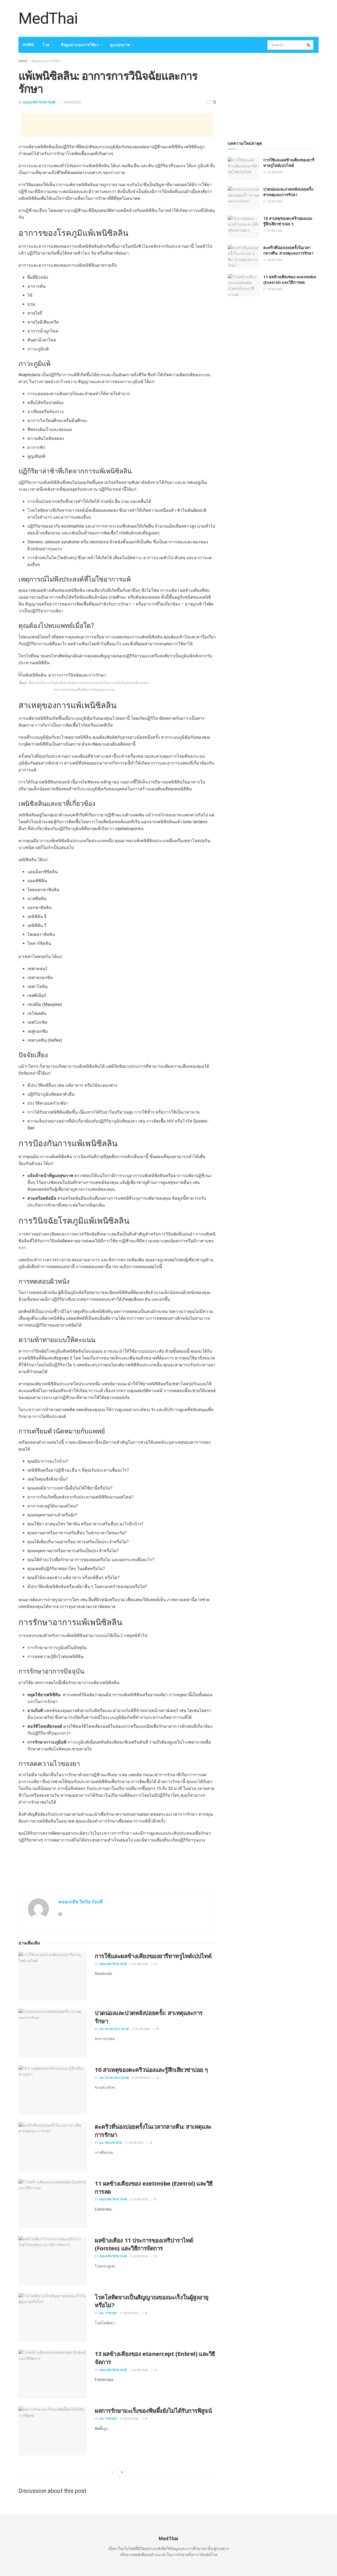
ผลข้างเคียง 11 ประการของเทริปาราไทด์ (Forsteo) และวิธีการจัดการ (144, 2244)
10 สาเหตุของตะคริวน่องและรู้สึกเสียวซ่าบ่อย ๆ (151, 2069)
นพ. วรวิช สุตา (108, 2313)
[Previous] (113, 2472)
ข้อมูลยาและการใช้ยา (80, 45)
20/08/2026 (140, 2199)
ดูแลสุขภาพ (120, 45)
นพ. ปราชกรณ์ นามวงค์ (114, 2029)
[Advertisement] (223, 18)
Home (28, 45)
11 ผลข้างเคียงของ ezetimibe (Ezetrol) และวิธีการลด (290, 279)
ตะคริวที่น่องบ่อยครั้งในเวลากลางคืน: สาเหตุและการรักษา (288, 250)
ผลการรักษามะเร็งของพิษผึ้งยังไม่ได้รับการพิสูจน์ (153, 2410)
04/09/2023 (72, 102)
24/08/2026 (135, 2143)
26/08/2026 (140, 1964)
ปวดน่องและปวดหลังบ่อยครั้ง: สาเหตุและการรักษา (289, 192)
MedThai (48, 18)
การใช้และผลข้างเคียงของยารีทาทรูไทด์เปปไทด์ (153, 1956)
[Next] (122, 2472)
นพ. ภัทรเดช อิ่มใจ (111, 2143)
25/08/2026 (142, 2029)
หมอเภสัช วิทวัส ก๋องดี (39, 102)
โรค (46, 45)
